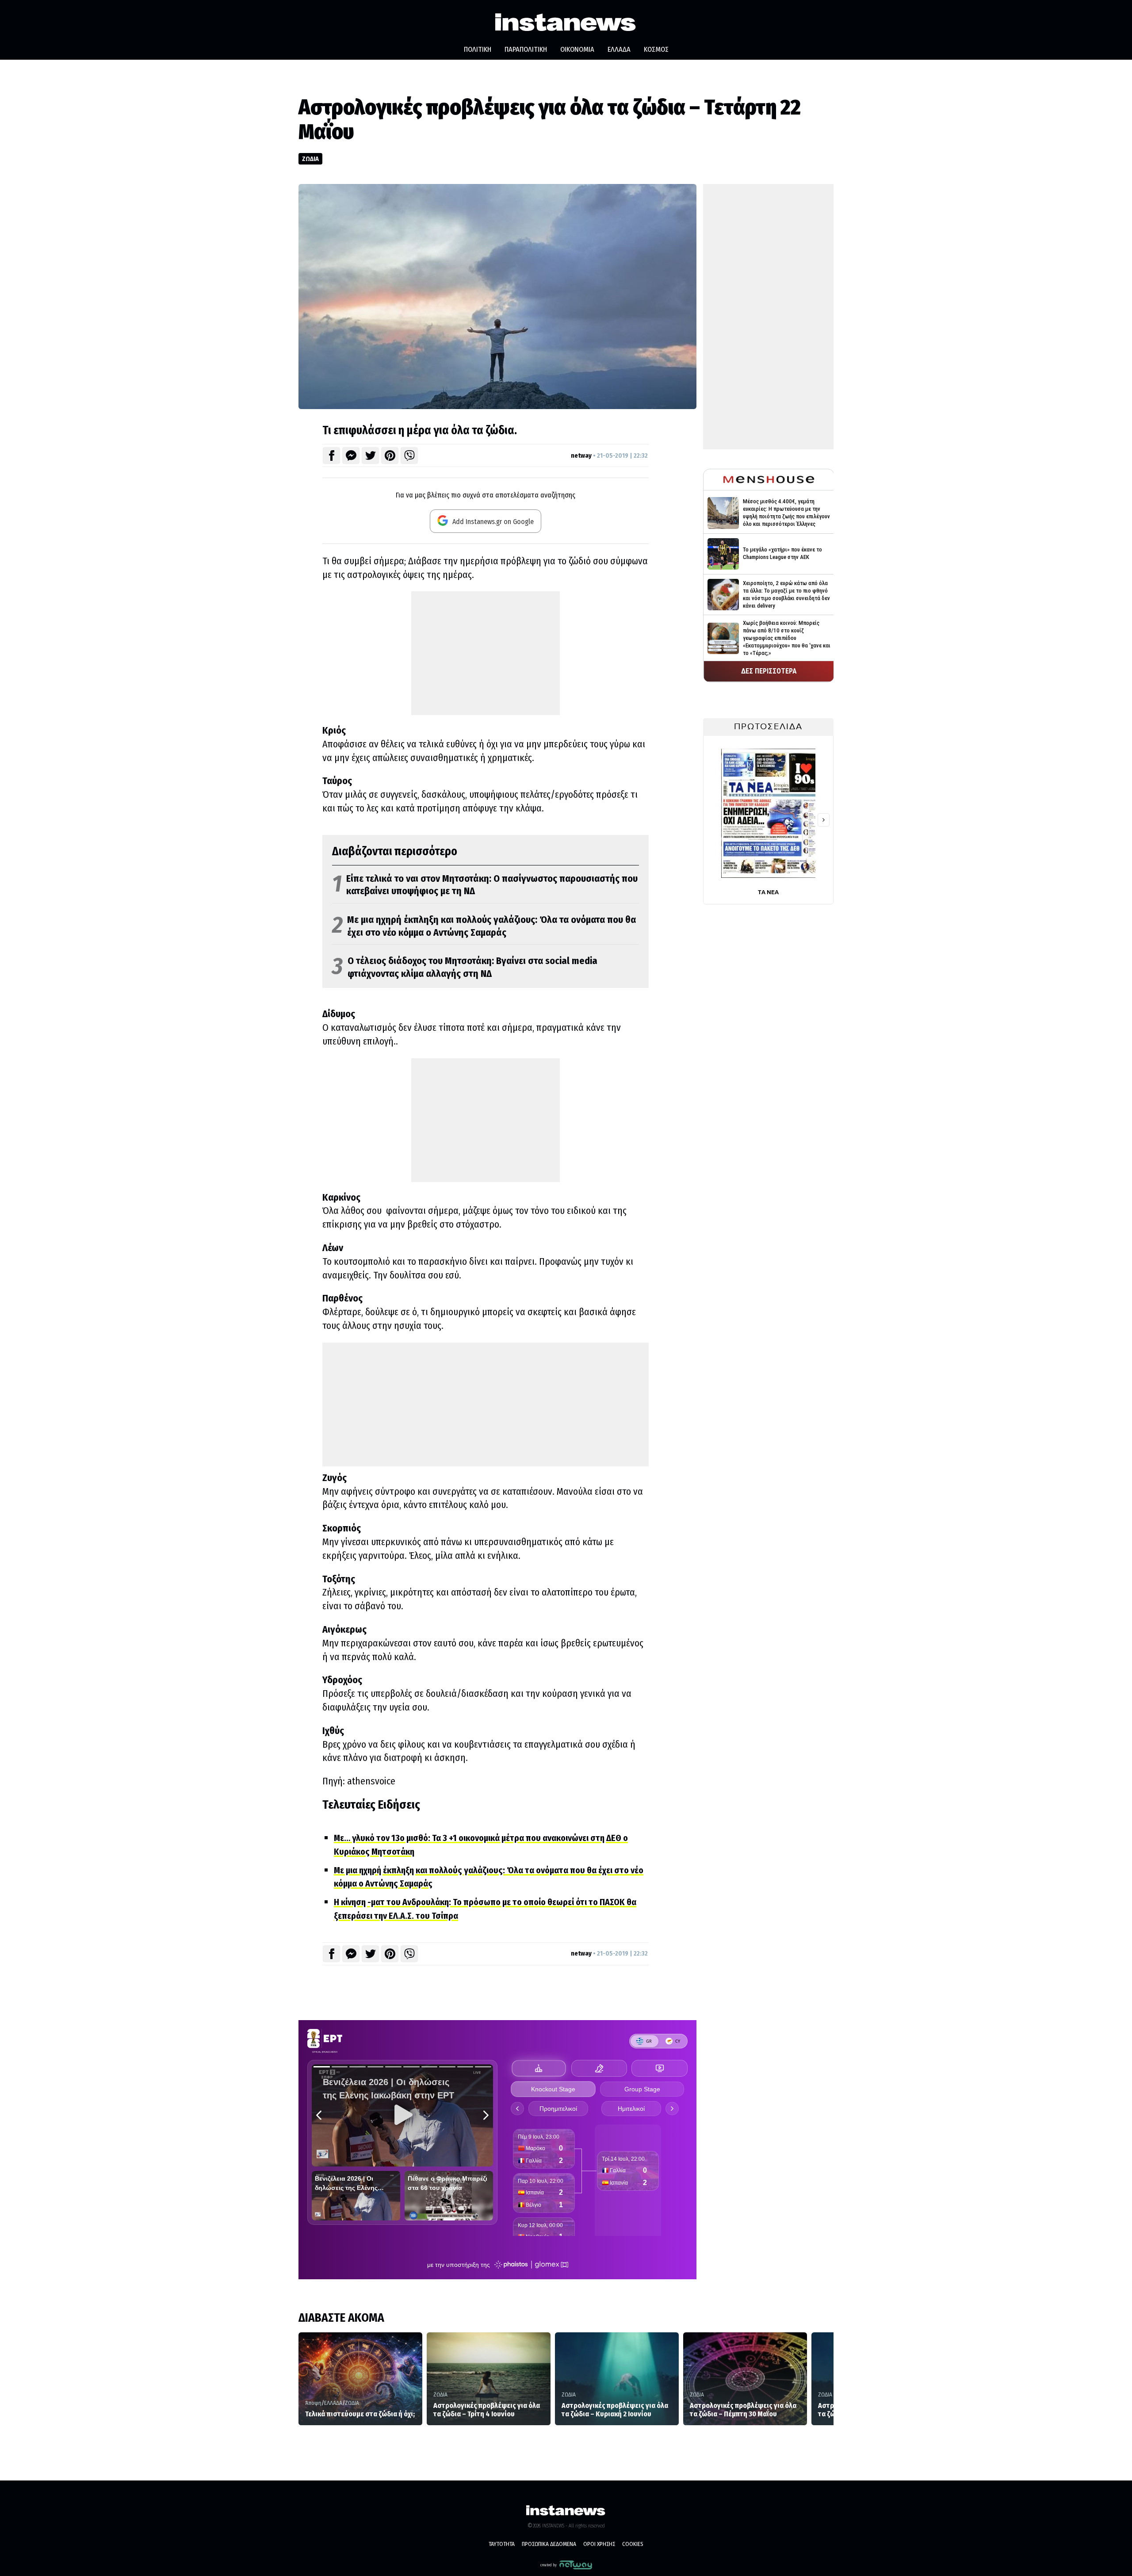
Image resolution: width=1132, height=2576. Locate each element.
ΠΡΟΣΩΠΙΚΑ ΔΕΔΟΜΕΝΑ (549, 2544)
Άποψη (313, 2403)
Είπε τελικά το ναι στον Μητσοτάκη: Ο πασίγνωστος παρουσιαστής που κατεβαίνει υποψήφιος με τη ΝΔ (485, 885)
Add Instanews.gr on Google (492, 522)
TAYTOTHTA (502, 2544)
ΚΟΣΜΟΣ (656, 49)
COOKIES (633, 2544)
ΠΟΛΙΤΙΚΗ (478, 49)
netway (581, 455)
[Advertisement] (486, 653)
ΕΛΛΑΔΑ (619, 49)
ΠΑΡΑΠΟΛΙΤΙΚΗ (526, 49)
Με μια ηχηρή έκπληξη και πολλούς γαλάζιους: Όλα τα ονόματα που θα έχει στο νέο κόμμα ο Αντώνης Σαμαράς (484, 926)
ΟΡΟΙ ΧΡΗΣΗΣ (599, 2544)
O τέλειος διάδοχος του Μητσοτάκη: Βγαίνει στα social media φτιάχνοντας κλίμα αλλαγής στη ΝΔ (465, 967)
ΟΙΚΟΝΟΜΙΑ (577, 49)
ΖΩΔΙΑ (310, 159)
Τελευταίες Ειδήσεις (371, 1805)
